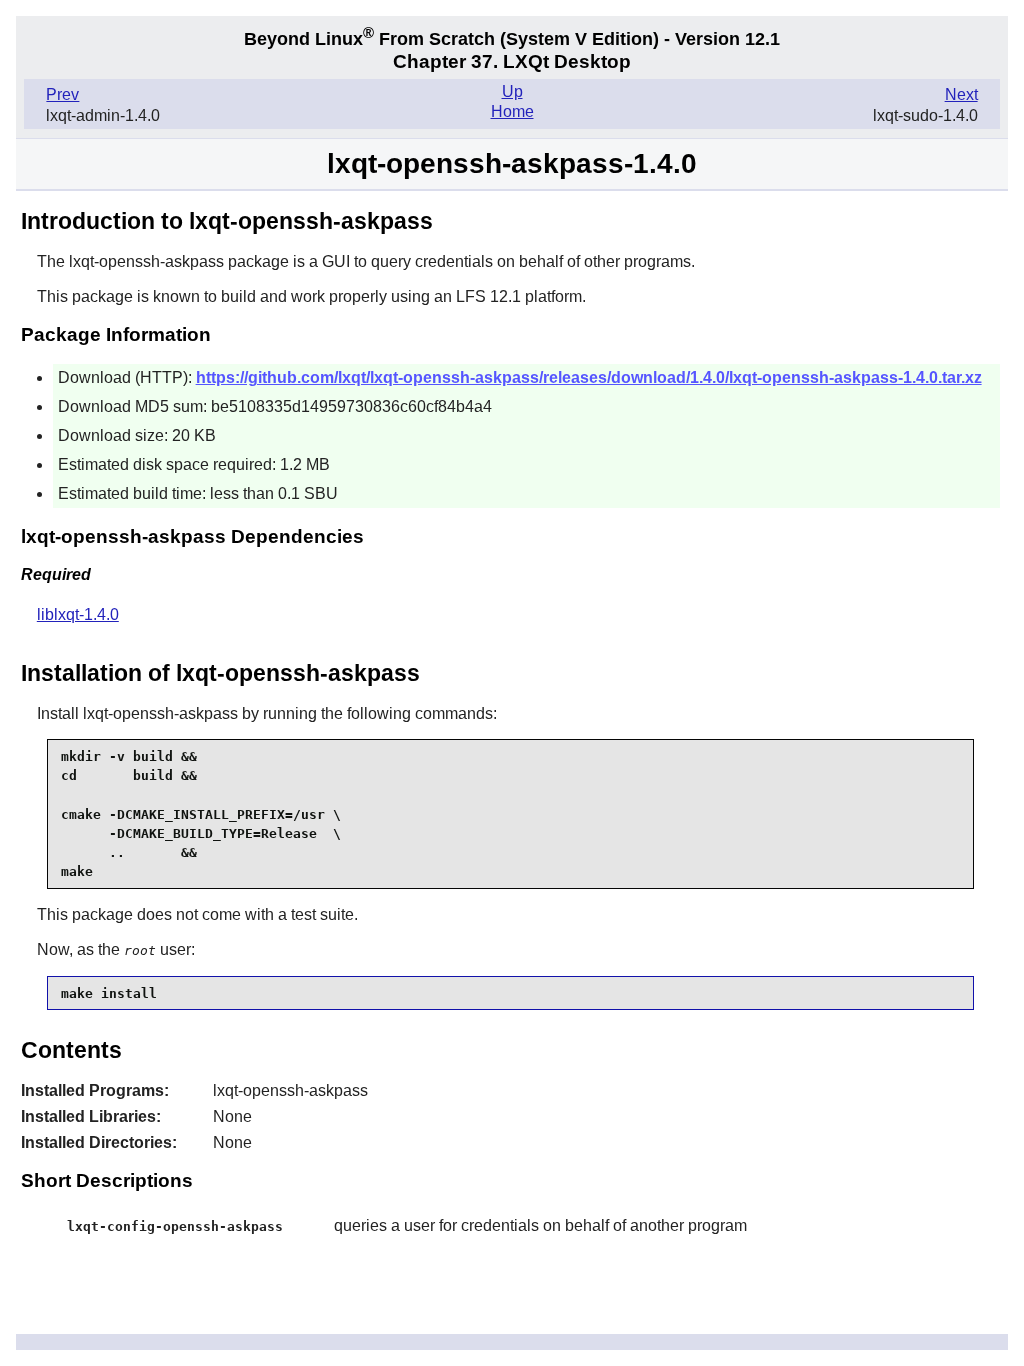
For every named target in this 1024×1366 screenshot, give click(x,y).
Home (512, 111)
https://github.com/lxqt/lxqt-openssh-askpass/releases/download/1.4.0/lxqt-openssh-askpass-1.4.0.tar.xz (589, 377)
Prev (62, 94)
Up (512, 91)
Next (961, 94)
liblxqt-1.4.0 (78, 614)
